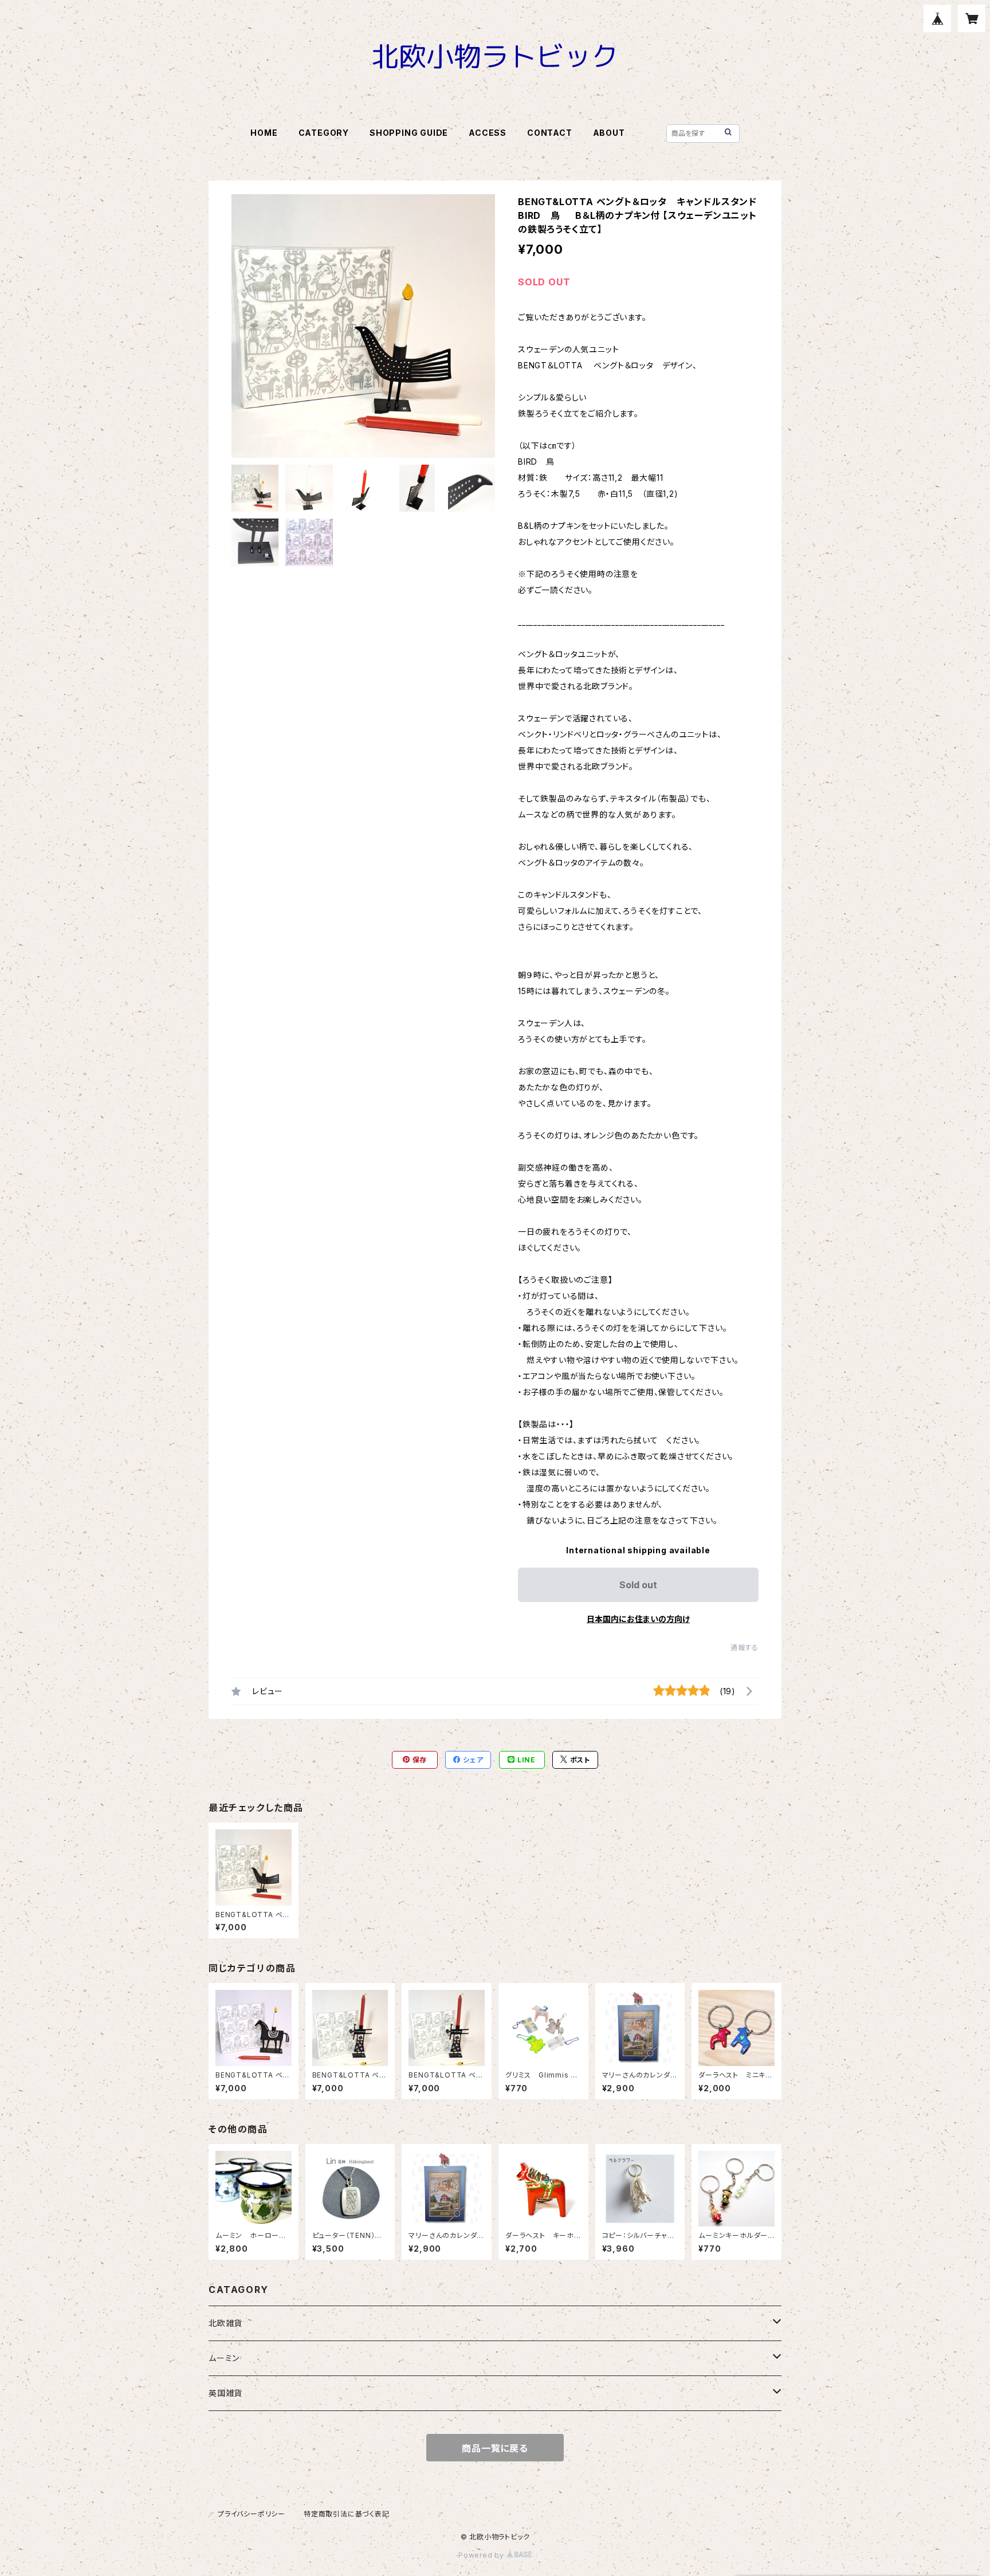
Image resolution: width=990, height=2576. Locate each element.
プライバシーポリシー (252, 2514)
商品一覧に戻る (495, 2448)
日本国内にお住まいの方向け (638, 1619)
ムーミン (224, 2358)
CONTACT (550, 133)
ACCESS (488, 133)
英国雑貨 (225, 2393)
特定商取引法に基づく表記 (347, 2514)
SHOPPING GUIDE (409, 133)
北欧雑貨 (225, 2323)
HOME (264, 133)
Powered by (482, 2555)
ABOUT (609, 133)
